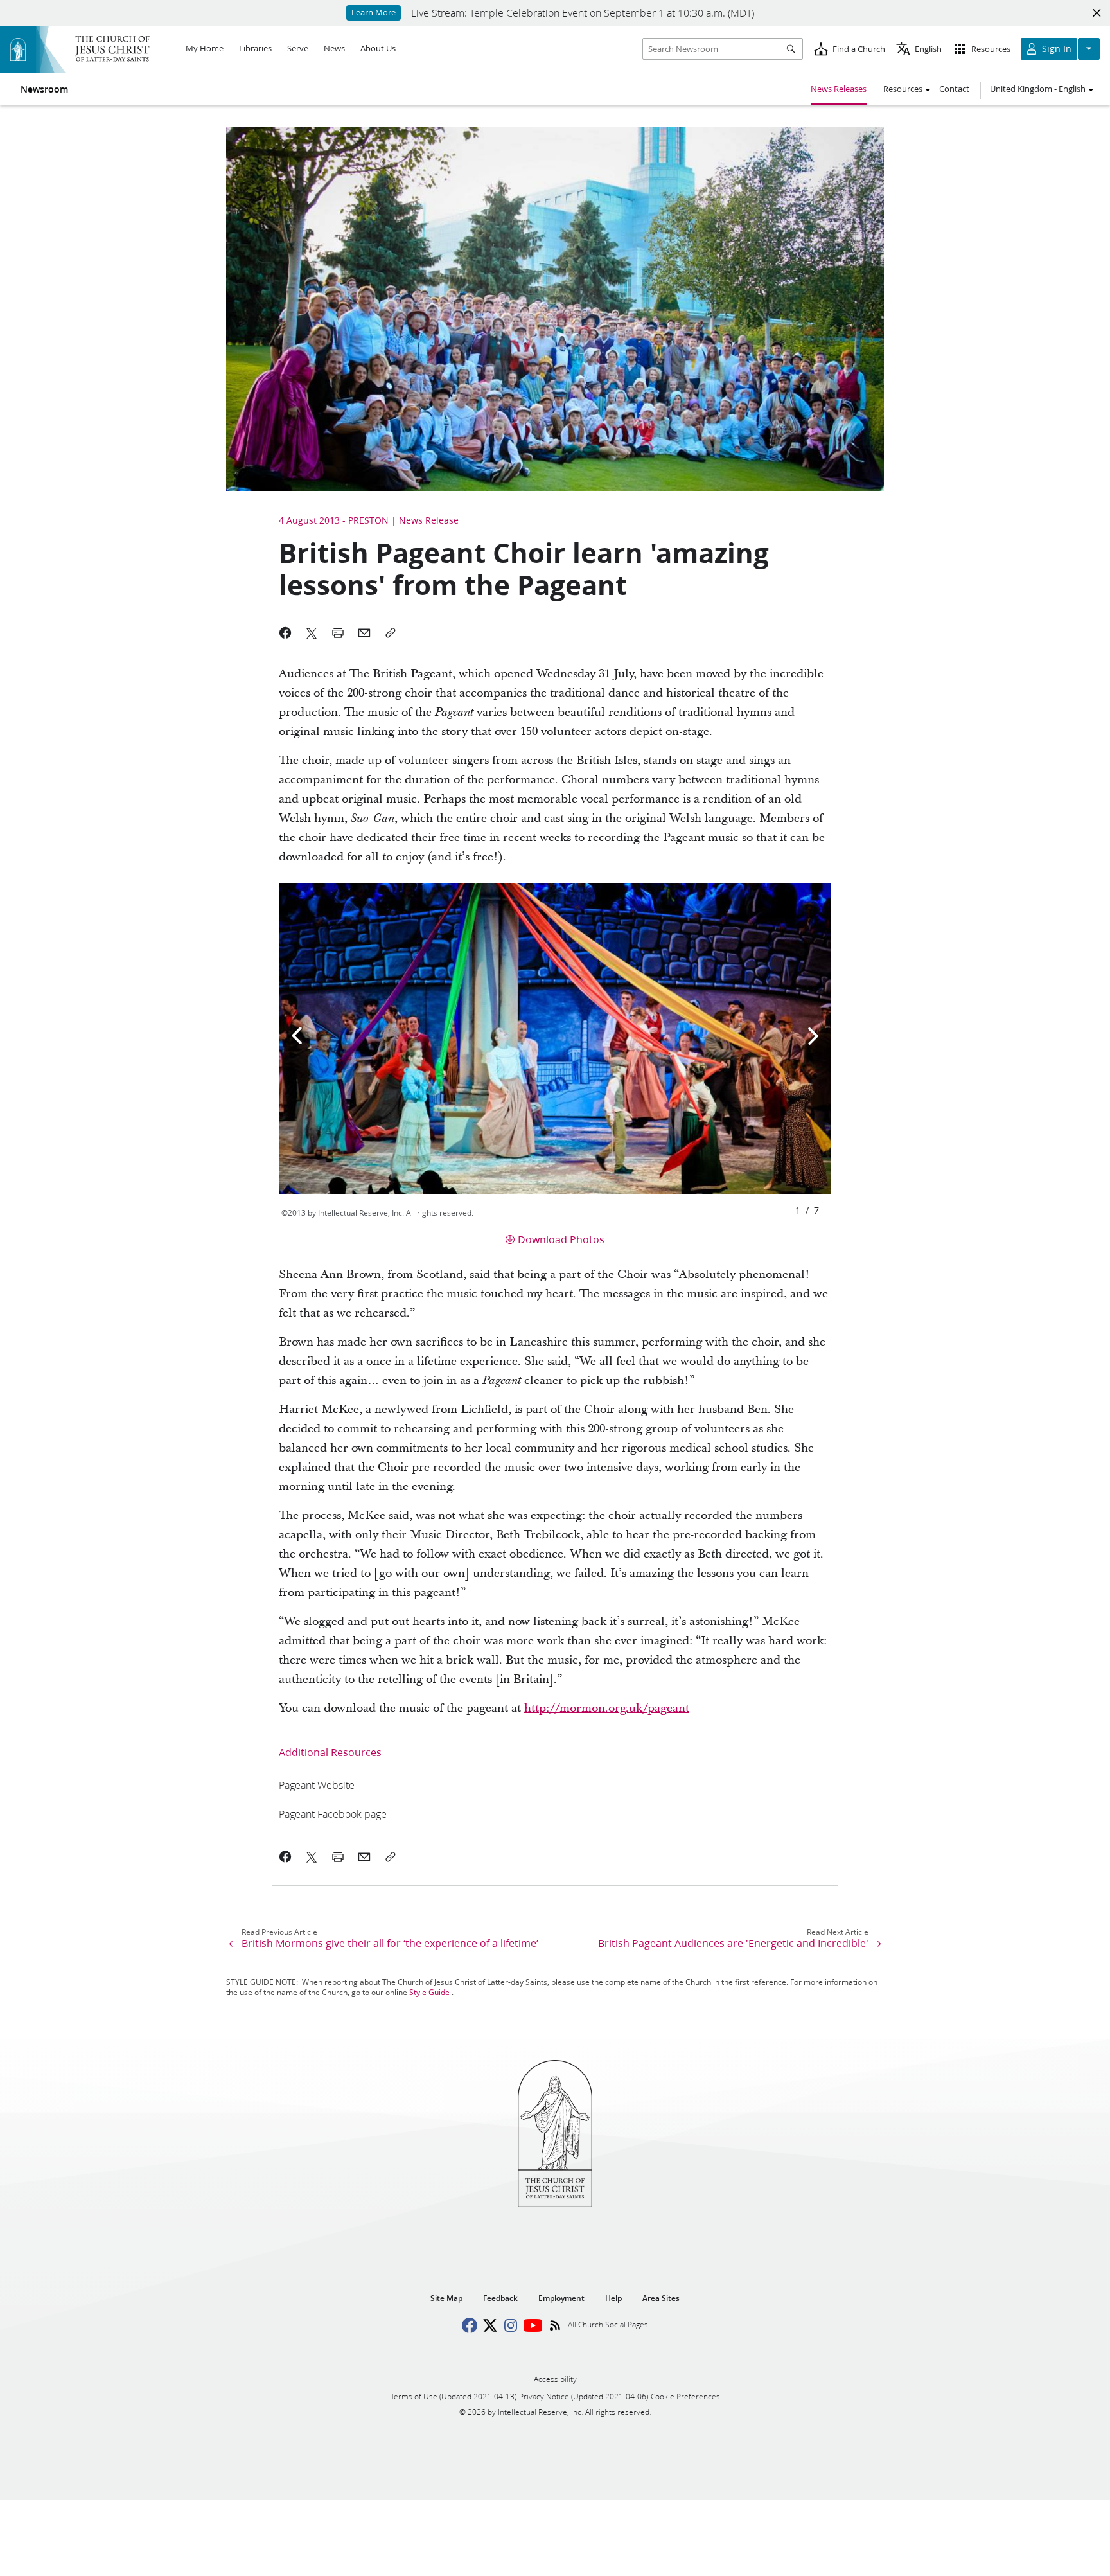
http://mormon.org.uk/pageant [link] (607, 1708)
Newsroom (44, 89)
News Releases (839, 89)
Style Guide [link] (429, 1992)
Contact (954, 89)
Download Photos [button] (561, 1239)
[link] (317, 1785)
